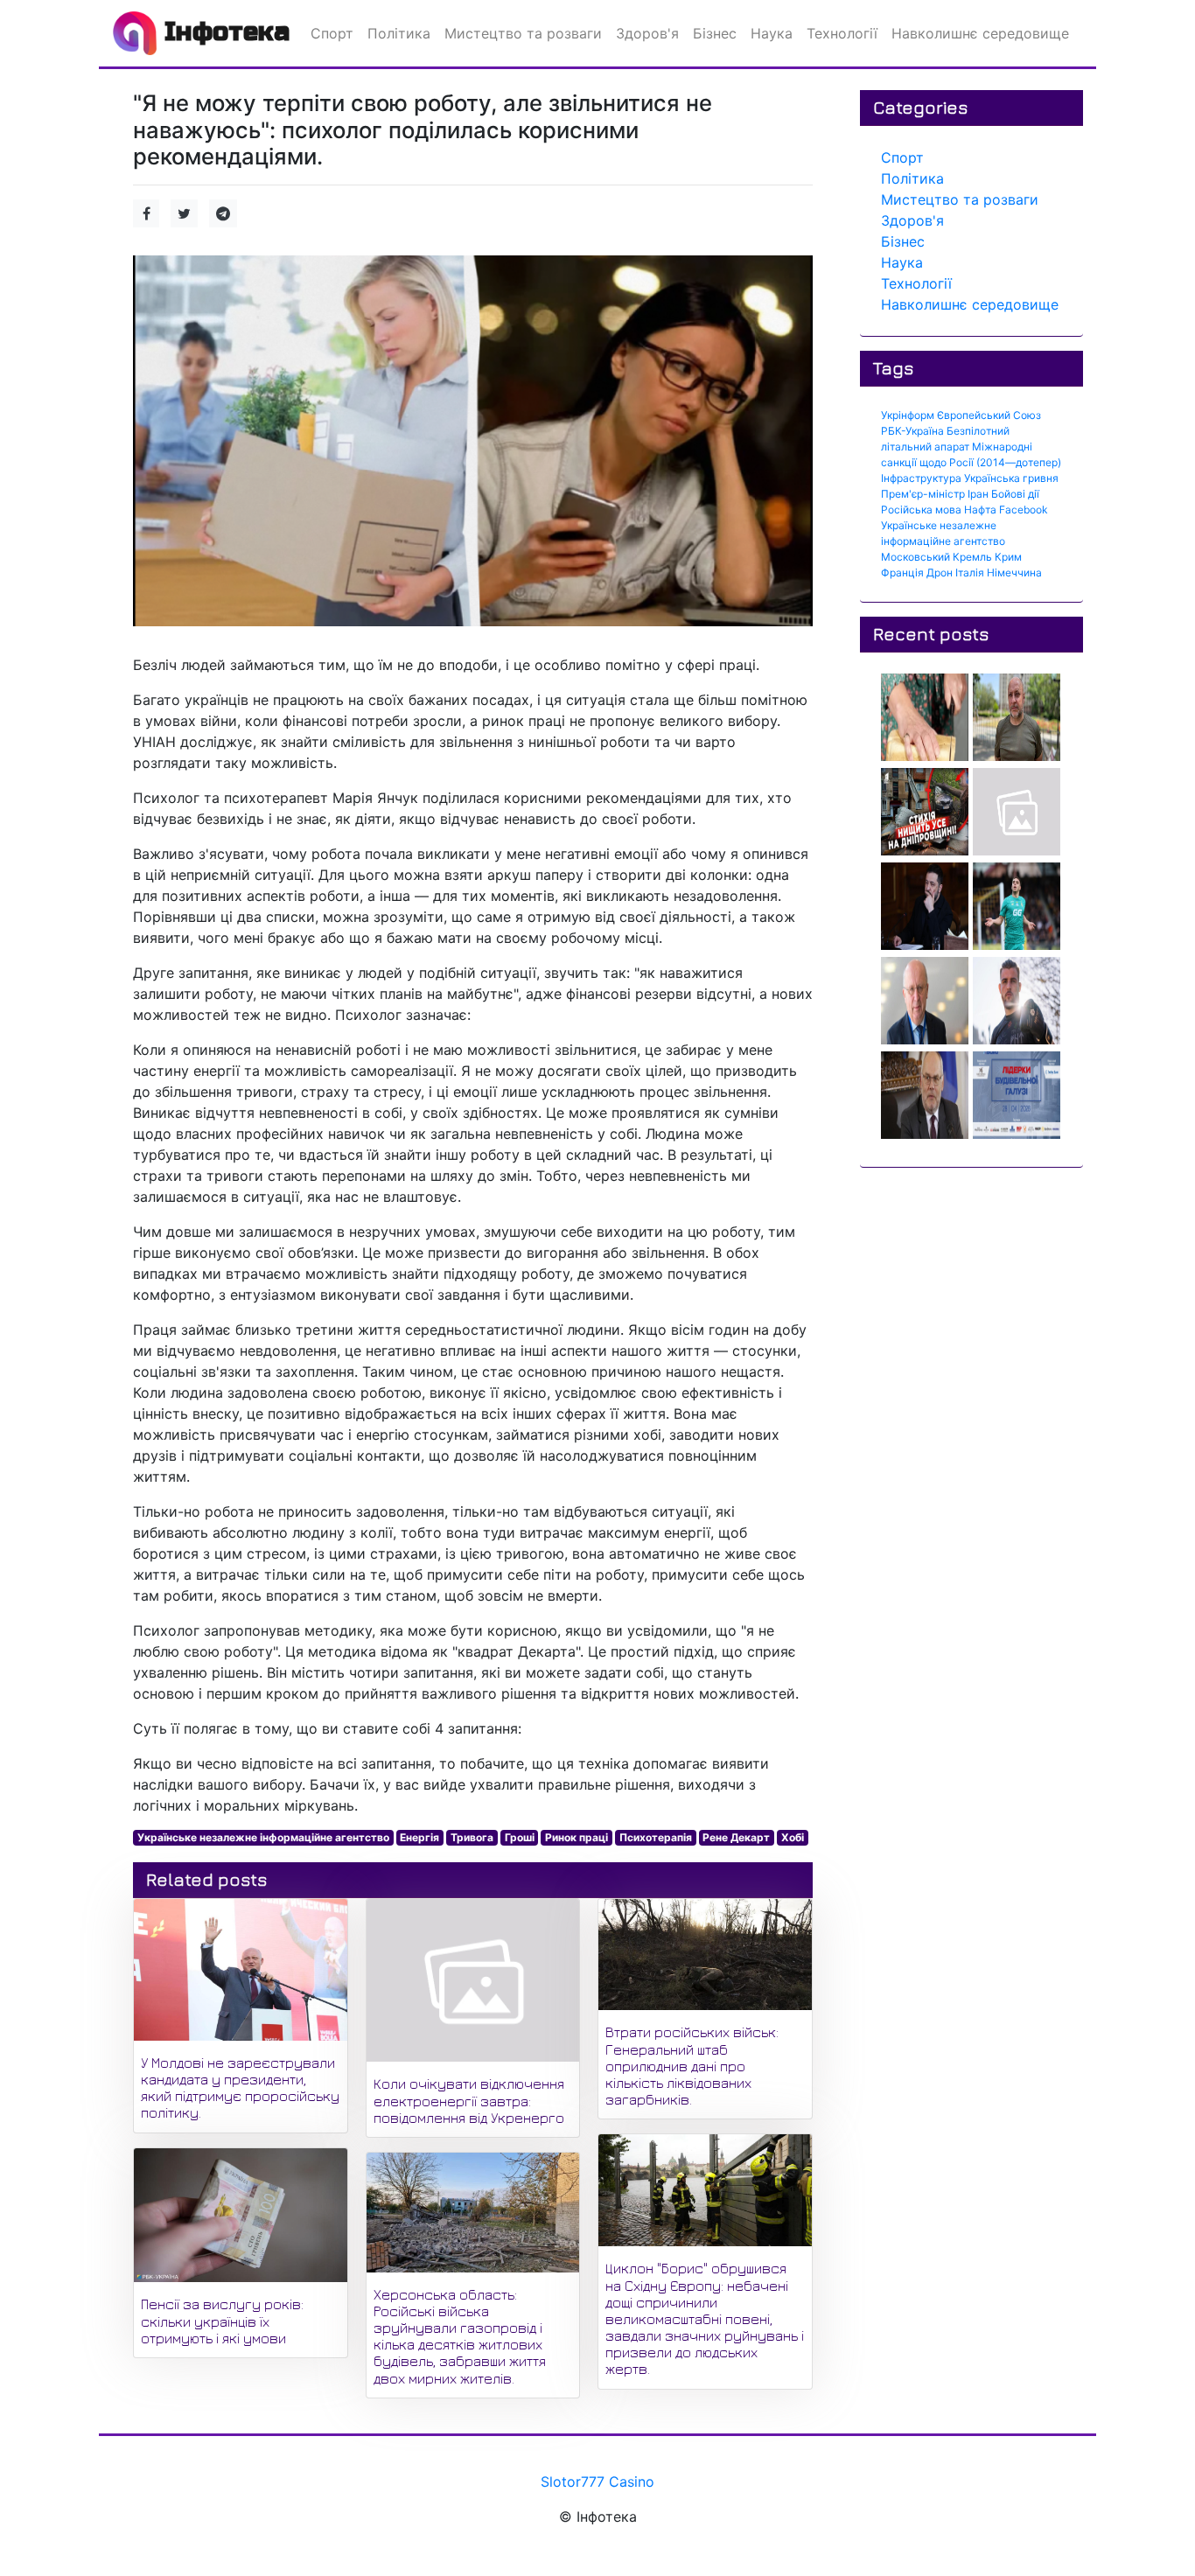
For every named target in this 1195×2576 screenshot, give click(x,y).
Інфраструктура (921, 478)
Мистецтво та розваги (960, 199)
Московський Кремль (936, 557)
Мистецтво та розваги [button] (523, 33)
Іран (978, 494)
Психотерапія (656, 1837)
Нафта (980, 510)
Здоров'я (912, 220)
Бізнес (903, 241)
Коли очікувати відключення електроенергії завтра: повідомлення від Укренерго (469, 2100)
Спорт (902, 157)
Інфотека (223, 31)
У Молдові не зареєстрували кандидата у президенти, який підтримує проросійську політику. (240, 2088)
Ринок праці (577, 1837)
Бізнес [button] (715, 33)
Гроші (520, 1837)
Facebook (1024, 510)
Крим (1008, 557)
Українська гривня (1011, 478)
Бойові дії (1015, 494)
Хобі (793, 1837)
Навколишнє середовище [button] (980, 33)
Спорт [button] (332, 33)
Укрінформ (908, 415)
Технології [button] (842, 33)
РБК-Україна (912, 431)
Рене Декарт (736, 1837)
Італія (970, 572)
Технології (916, 283)
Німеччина (1014, 572)
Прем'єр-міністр (923, 494)
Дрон (940, 572)
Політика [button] (399, 33)
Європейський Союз (989, 415)
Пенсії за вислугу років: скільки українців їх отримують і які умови (222, 2321)
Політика (912, 178)
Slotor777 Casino (597, 2482)
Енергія (419, 1837)
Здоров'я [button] (647, 33)
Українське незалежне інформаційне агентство (263, 1837)
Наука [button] (772, 33)
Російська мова (921, 510)
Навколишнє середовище (970, 304)
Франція (902, 572)
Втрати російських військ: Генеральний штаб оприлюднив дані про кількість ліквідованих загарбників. (692, 2066)
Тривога (472, 1837)
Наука (902, 262)
